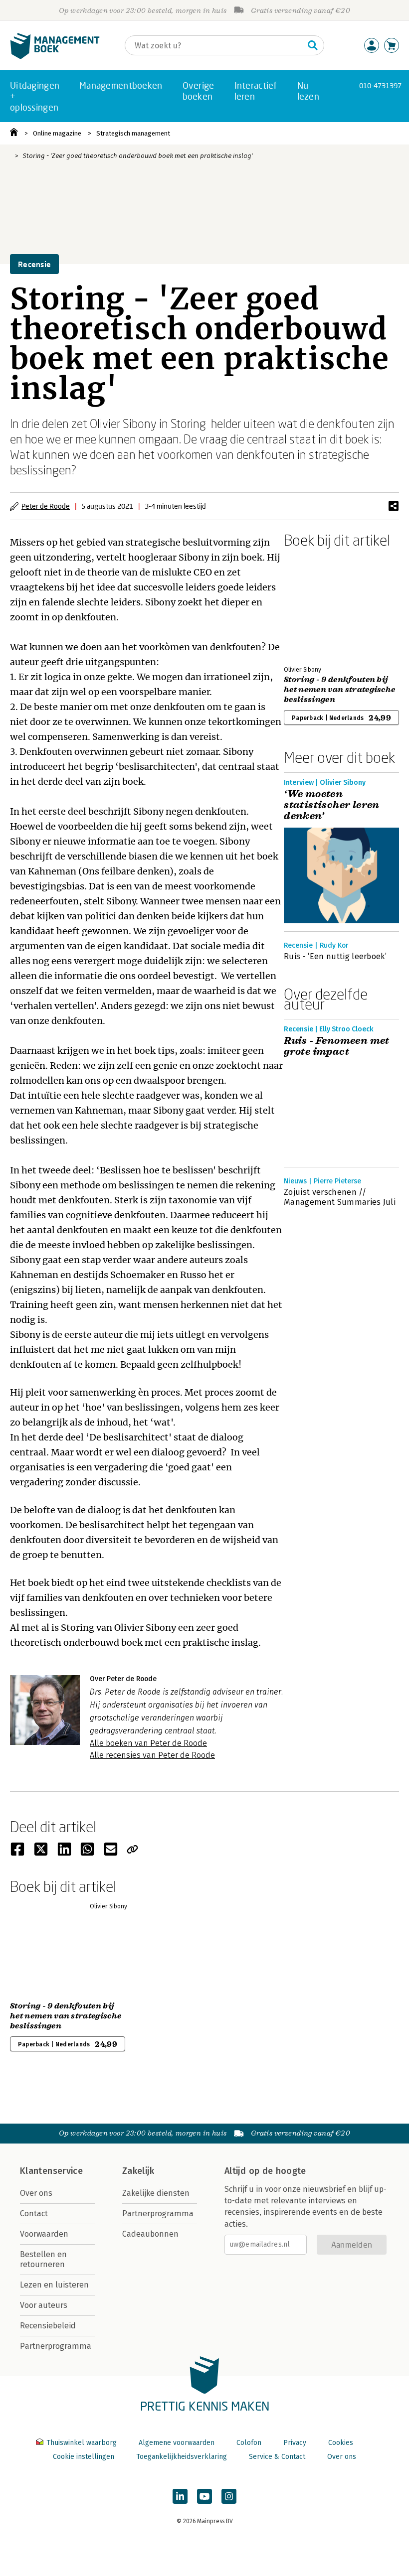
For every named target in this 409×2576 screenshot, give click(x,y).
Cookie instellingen (84, 2457)
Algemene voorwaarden (177, 2443)
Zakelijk (138, 2171)
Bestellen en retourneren (43, 2259)
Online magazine (57, 133)
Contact (34, 2214)
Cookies (341, 2443)
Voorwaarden (44, 2234)
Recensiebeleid (48, 2326)
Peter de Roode (46, 506)
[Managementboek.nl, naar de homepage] (55, 57)
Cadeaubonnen (150, 2234)
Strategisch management (133, 133)
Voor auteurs (44, 2305)
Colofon (249, 2443)
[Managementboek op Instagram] (229, 2496)
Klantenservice (51, 2171)
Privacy (295, 2443)
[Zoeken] (313, 45)
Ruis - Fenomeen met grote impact (337, 1046)
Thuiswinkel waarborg (82, 2443)
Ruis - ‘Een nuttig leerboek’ (335, 956)
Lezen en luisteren (54, 2285)
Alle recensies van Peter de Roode (152, 1755)
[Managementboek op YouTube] (204, 2496)
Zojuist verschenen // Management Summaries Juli (340, 1197)
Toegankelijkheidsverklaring (182, 2457)
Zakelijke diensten (156, 2193)
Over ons (36, 2193)
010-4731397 (380, 85)
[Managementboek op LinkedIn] (180, 2496)
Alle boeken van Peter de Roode (148, 1743)
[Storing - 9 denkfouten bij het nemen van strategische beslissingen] (319, 605)
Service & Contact (277, 2457)
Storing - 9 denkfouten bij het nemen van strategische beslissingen (339, 690)
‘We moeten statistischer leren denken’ (332, 805)
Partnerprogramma (56, 2346)
